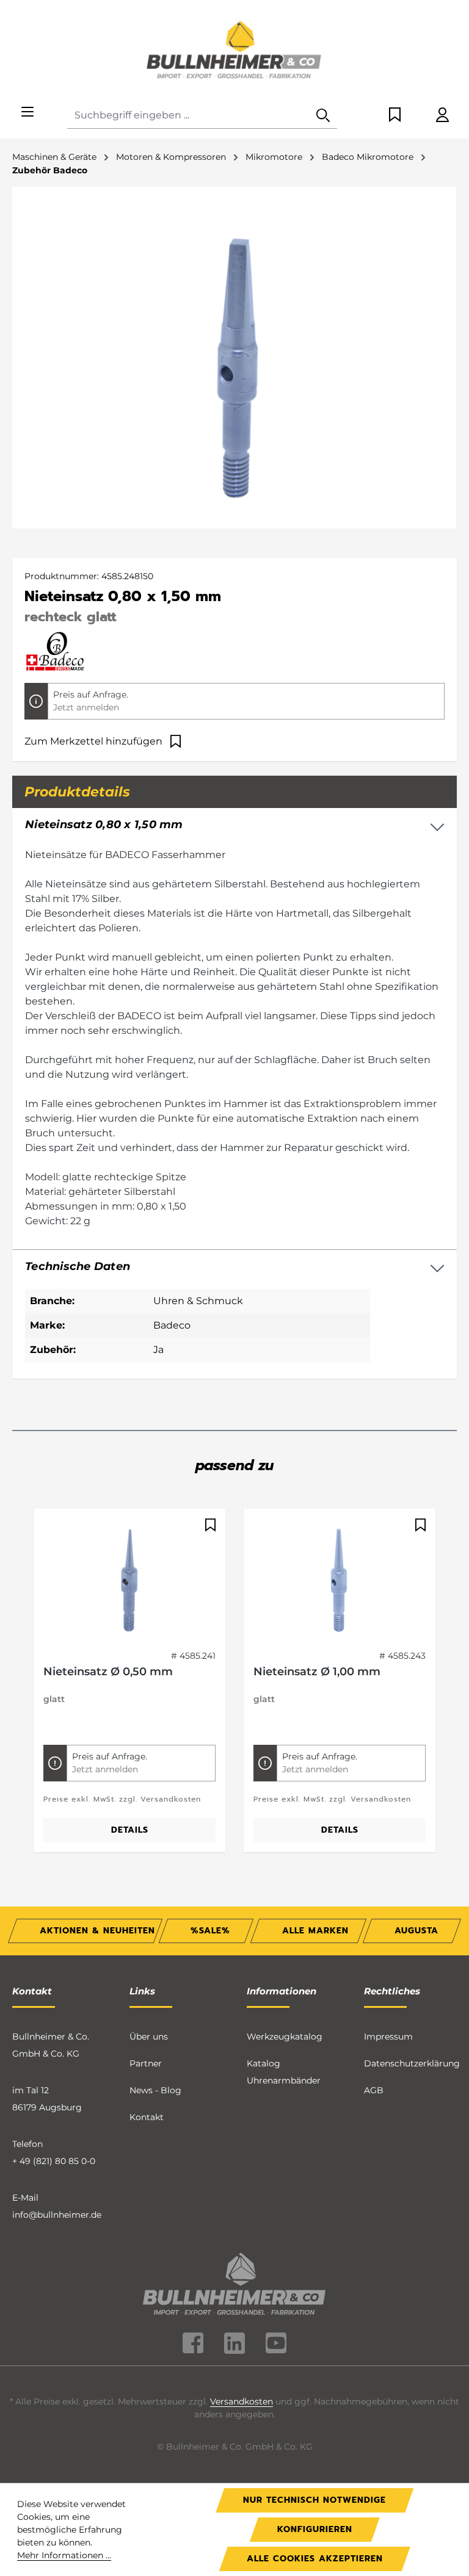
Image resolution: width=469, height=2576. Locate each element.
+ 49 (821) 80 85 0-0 (54, 2161)
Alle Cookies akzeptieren (315, 2559)
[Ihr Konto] (442, 116)
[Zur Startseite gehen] (234, 51)
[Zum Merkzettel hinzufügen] (209, 1525)
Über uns (149, 2037)
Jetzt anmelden (86, 707)
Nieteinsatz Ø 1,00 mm (317, 1672)
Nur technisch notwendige (314, 2500)
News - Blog (155, 2090)
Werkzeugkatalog (285, 2037)
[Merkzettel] (395, 116)
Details (130, 1830)
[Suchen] (323, 116)
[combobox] (188, 116)
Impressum (388, 2037)
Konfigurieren (315, 2529)
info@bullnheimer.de (57, 2215)
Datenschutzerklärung (412, 2063)
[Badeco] (55, 651)
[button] (234, 1267)
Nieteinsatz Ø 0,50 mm (108, 1672)
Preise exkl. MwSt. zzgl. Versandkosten (122, 1799)
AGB (374, 2090)
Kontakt (147, 2117)
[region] (234, 1688)
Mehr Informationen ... (64, 2555)
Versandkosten (242, 2401)
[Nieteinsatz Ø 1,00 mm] (340, 1579)
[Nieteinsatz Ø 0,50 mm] (129, 1579)
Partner (146, 2063)
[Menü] (27, 113)
